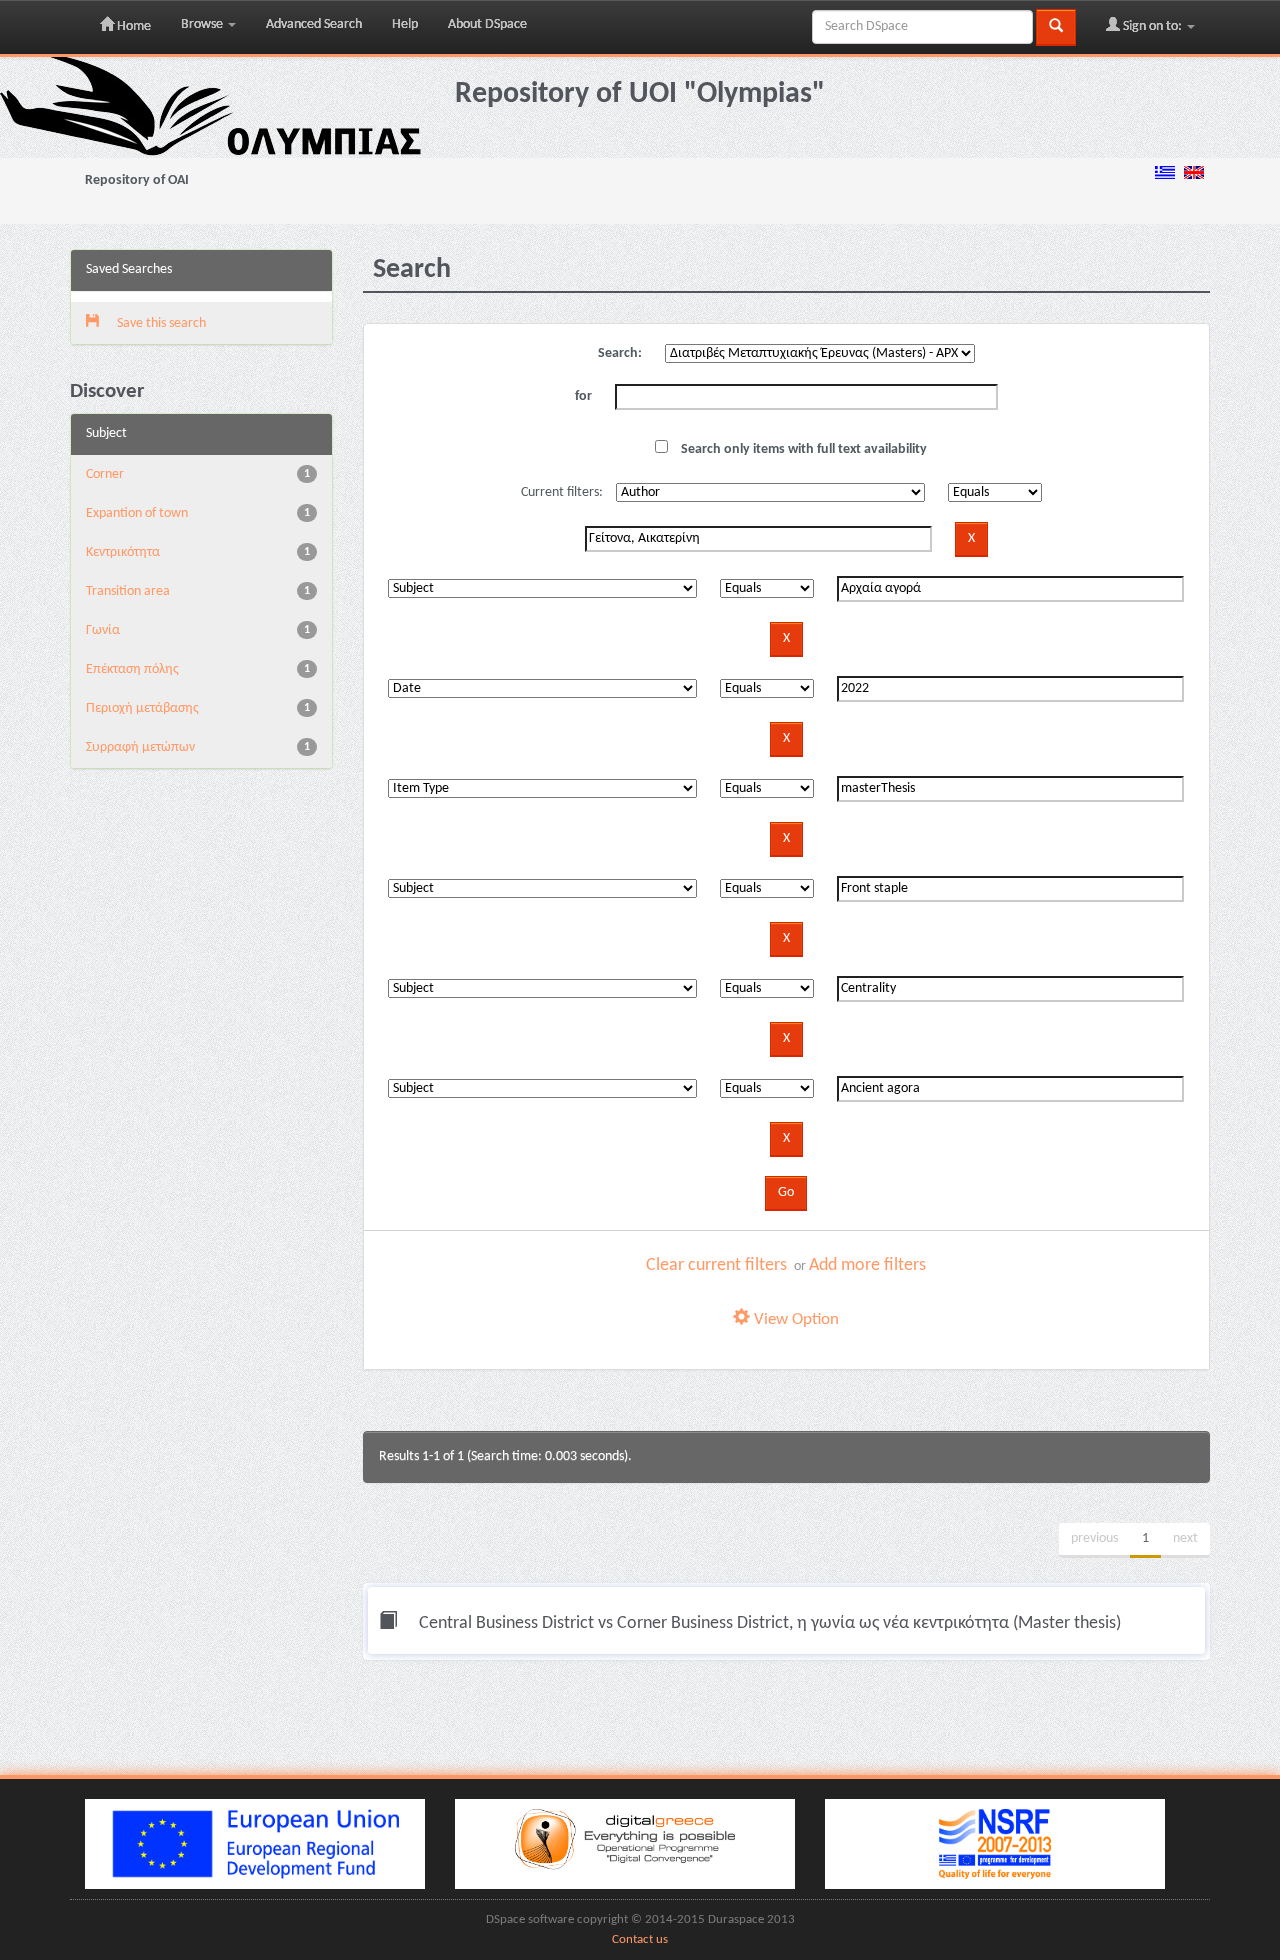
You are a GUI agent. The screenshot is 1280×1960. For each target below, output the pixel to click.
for (583, 396)
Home (132, 26)
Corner (105, 474)
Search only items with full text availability (802, 449)
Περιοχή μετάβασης (142, 708)
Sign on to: (1152, 26)
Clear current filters (716, 1265)
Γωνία (103, 630)
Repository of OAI (137, 180)
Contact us (640, 1940)
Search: (620, 353)
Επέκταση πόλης (132, 669)
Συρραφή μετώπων (140, 747)
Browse (203, 24)
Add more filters (867, 1265)
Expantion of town (137, 513)
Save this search (160, 323)
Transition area (128, 591)
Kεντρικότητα (123, 552)
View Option (794, 1319)
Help (405, 24)
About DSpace (487, 24)
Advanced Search (314, 24)
